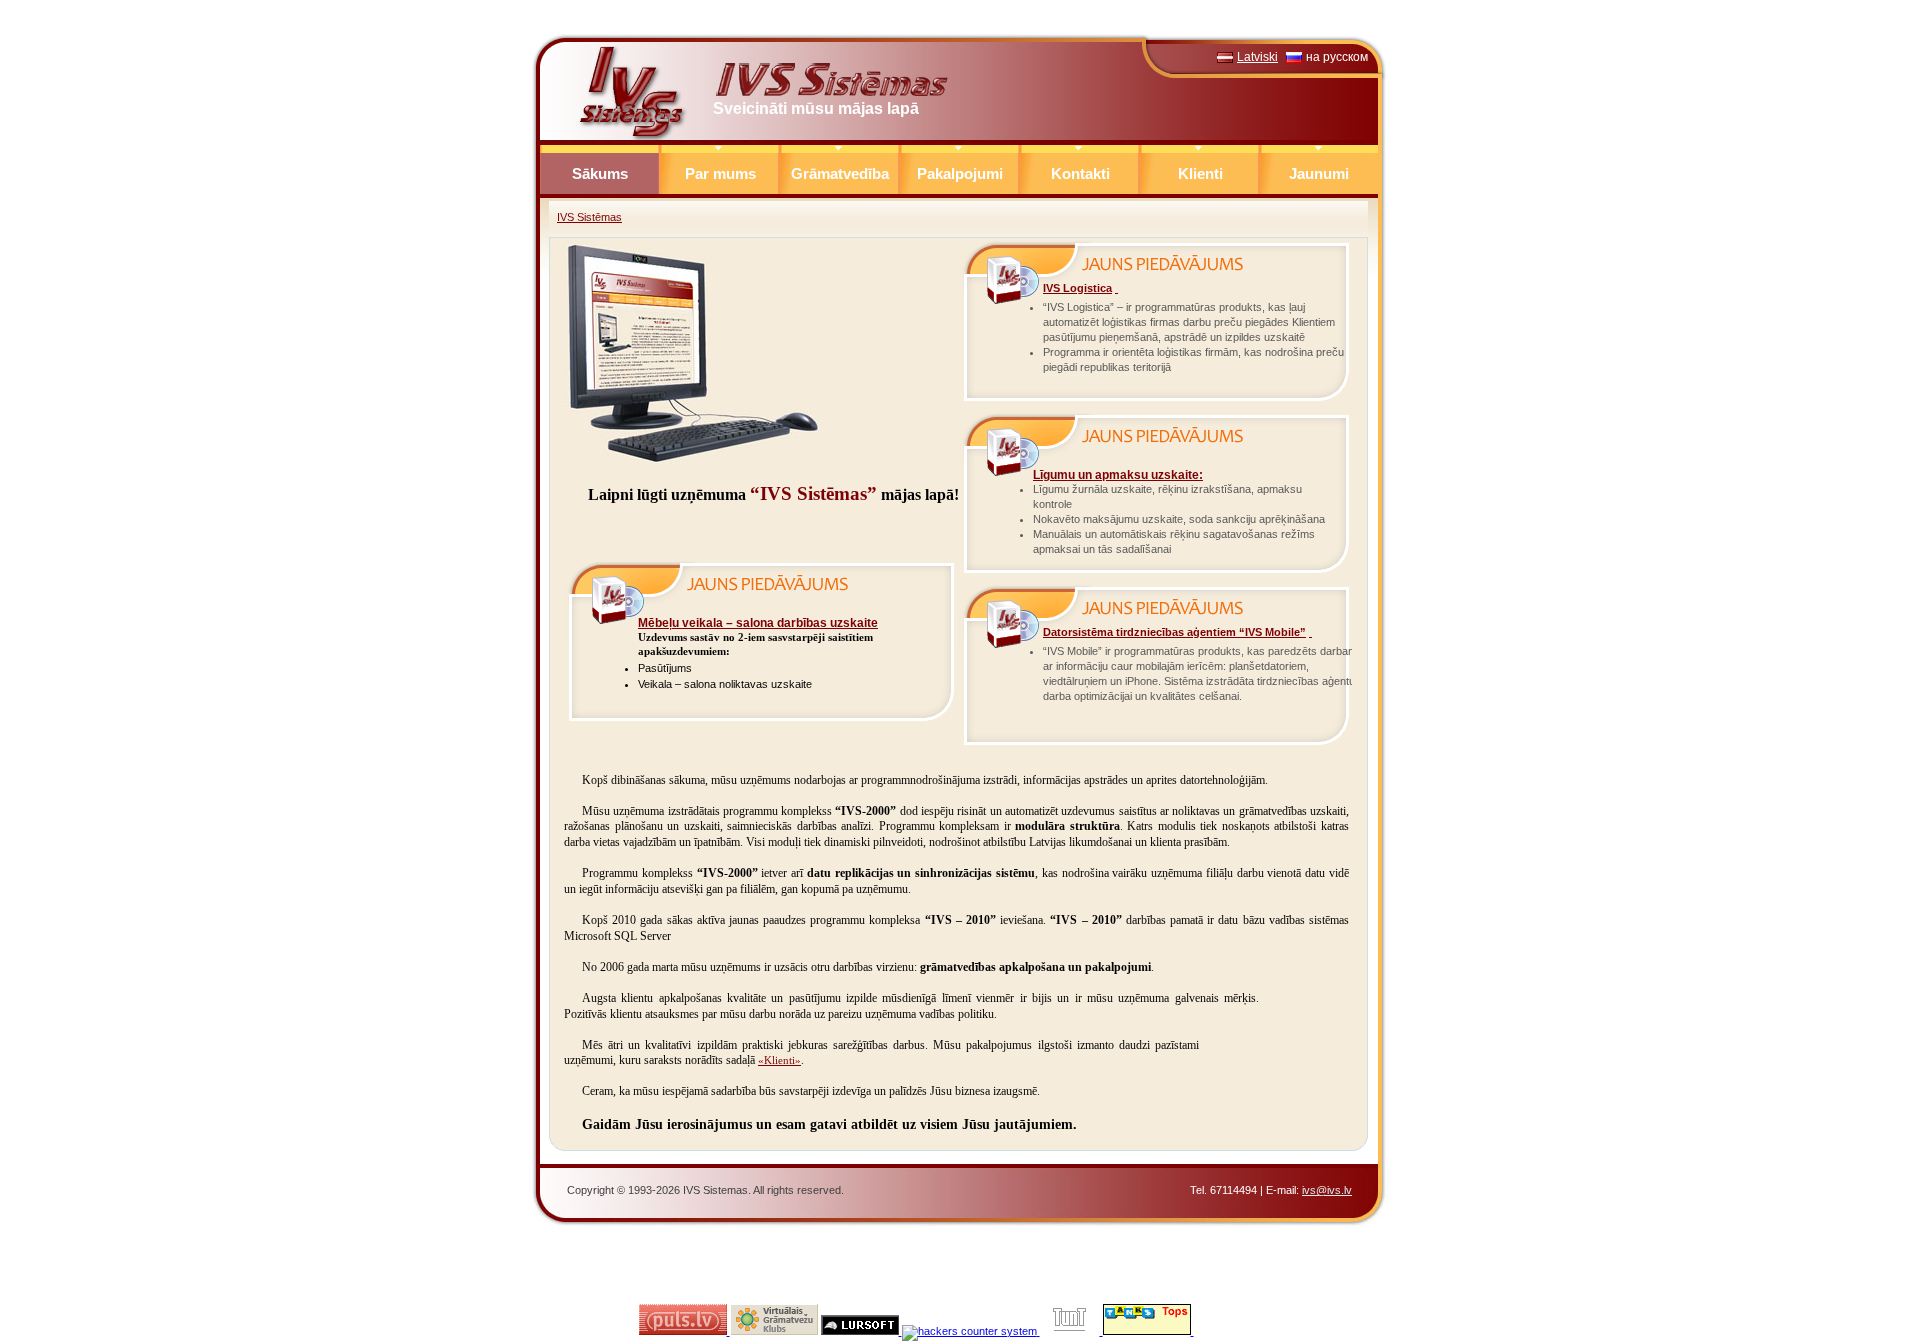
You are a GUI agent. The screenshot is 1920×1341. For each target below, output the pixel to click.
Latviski (1257, 57)
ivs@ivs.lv (1327, 1190)
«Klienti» (779, 1060)
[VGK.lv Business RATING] (774, 1331)
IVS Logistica (1077, 288)
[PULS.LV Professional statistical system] (684, 1331)
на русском (1337, 57)
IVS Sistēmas (589, 217)
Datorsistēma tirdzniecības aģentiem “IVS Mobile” (1174, 632)
